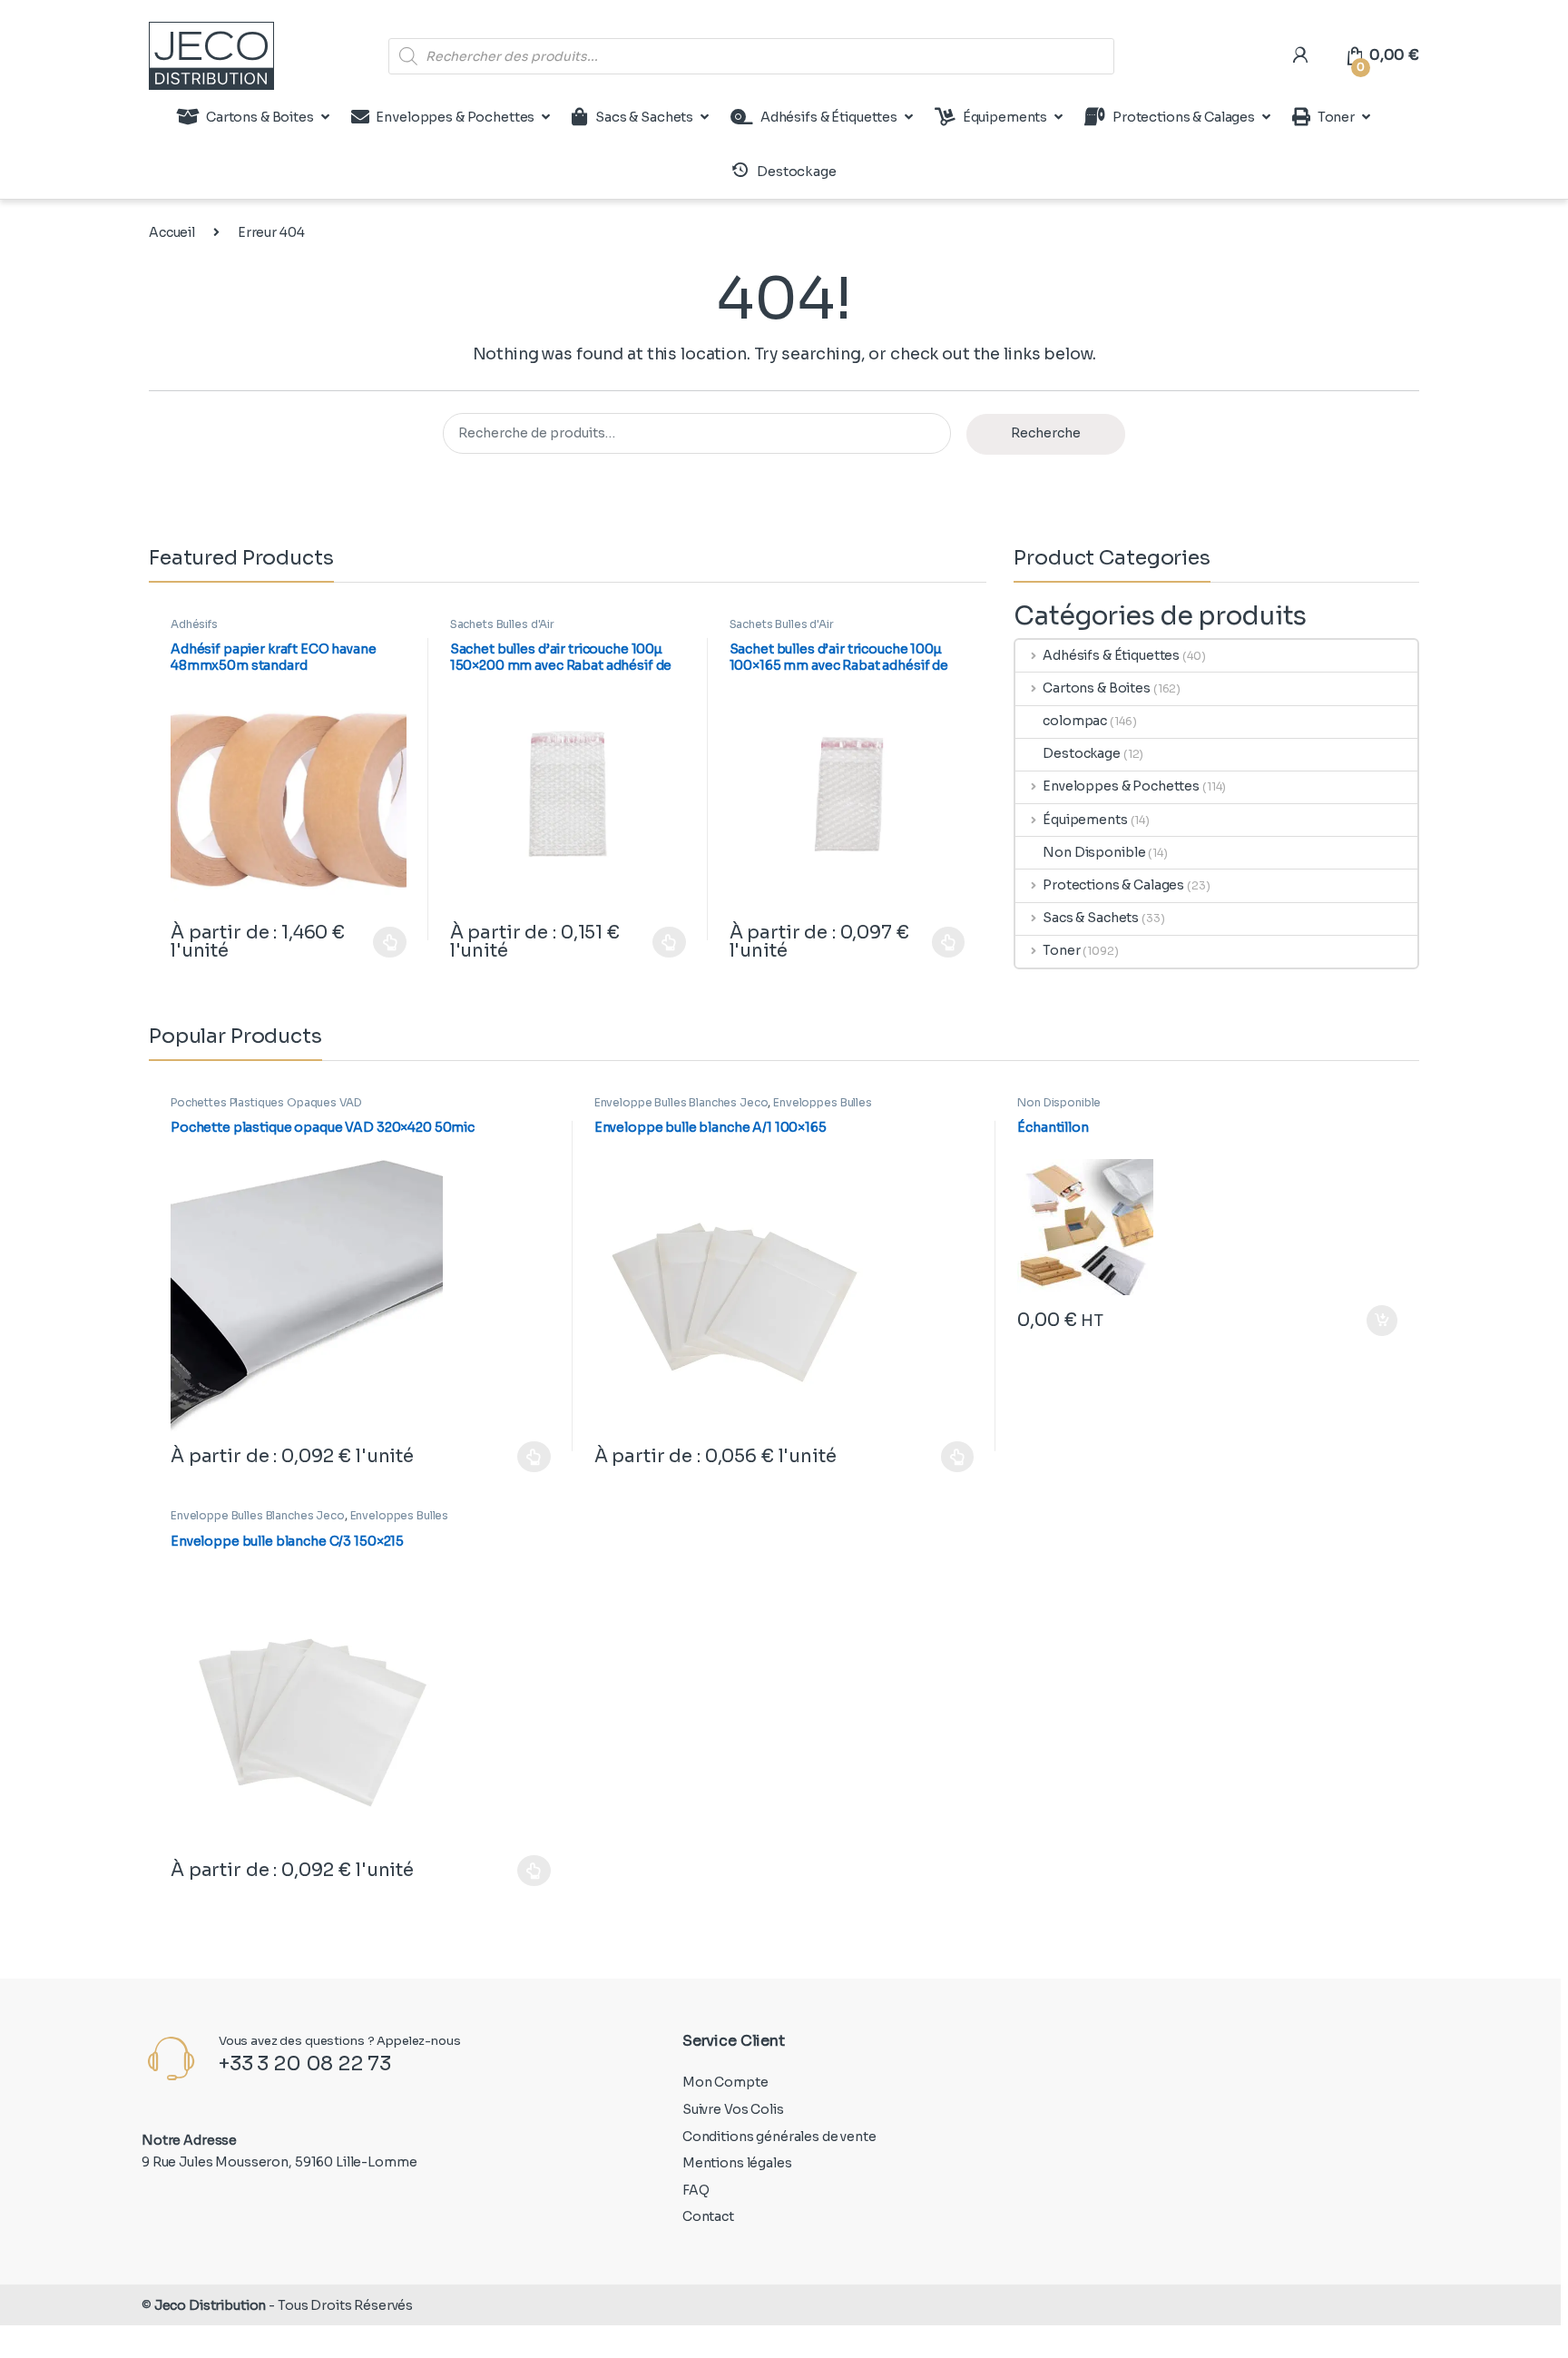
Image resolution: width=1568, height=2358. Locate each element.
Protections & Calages (1184, 117)
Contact (708, 2216)
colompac (1075, 721)
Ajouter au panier (1373, 1321)
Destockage (1082, 753)
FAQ (696, 2190)
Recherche (1046, 433)
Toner (1336, 117)
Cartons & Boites (260, 117)
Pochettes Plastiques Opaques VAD (266, 1102)
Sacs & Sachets (644, 117)
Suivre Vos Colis (733, 2109)
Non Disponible (1094, 852)
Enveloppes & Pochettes (455, 117)
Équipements (1005, 117)
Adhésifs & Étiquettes (829, 117)
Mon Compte (725, 2082)
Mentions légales (737, 2163)
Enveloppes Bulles (823, 1102)
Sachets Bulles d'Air (502, 624)
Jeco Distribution (211, 2305)
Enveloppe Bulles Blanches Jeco (681, 1102)
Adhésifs (194, 624)
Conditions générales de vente (779, 2137)
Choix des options (381, 942)
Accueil (172, 232)
